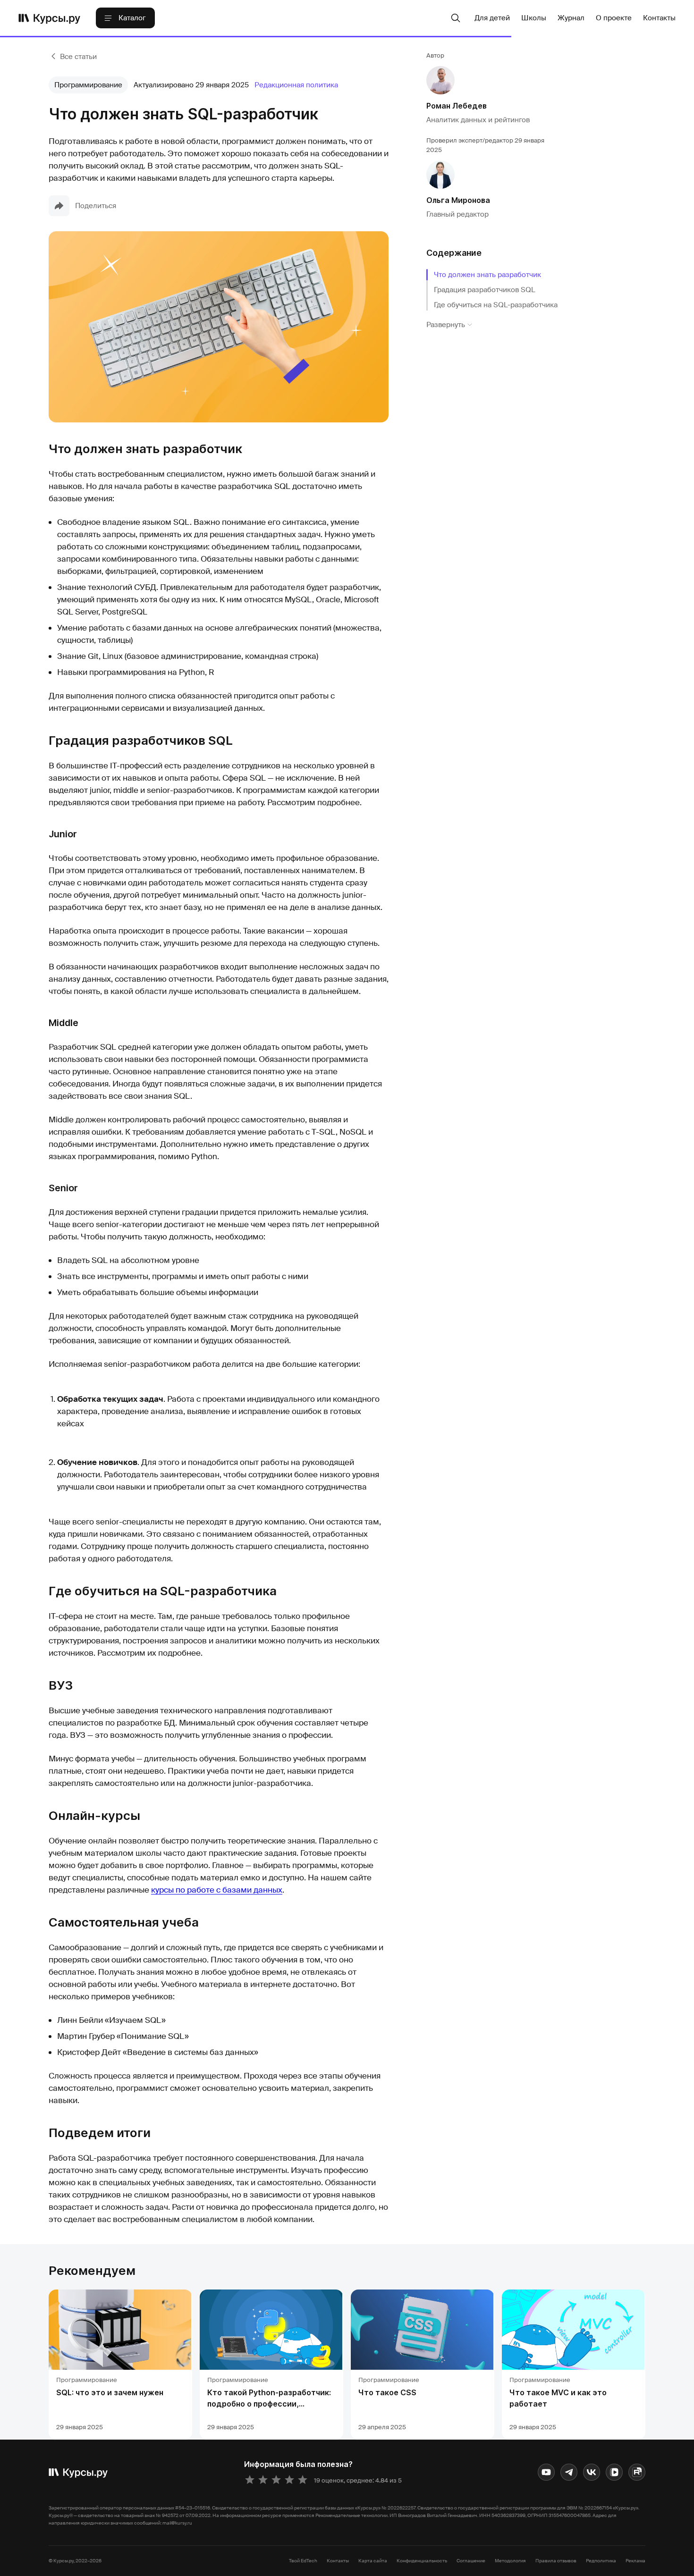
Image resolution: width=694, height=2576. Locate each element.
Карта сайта (373, 2561)
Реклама (635, 2561)
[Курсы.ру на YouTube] (546, 2472)
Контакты (659, 18)
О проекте (614, 18)
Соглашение (471, 2561)
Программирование (88, 85)
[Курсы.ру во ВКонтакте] (592, 2472)
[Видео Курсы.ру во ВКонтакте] (614, 2472)
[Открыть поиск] (456, 18)
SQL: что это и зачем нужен (110, 2392)
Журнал (571, 18)
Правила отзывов (556, 2561)
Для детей (492, 18)
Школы (534, 18)
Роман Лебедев (457, 106)
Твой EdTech (303, 2561)
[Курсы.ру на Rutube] (637, 2472)
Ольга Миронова (458, 200)
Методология (510, 2561)
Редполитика (601, 2561)
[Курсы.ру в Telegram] (569, 2472)
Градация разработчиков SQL (485, 290)
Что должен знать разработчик (487, 275)
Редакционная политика (296, 85)
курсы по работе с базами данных (217, 1890)
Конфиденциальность (422, 2561)
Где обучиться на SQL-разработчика (496, 305)
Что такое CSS (387, 2392)
